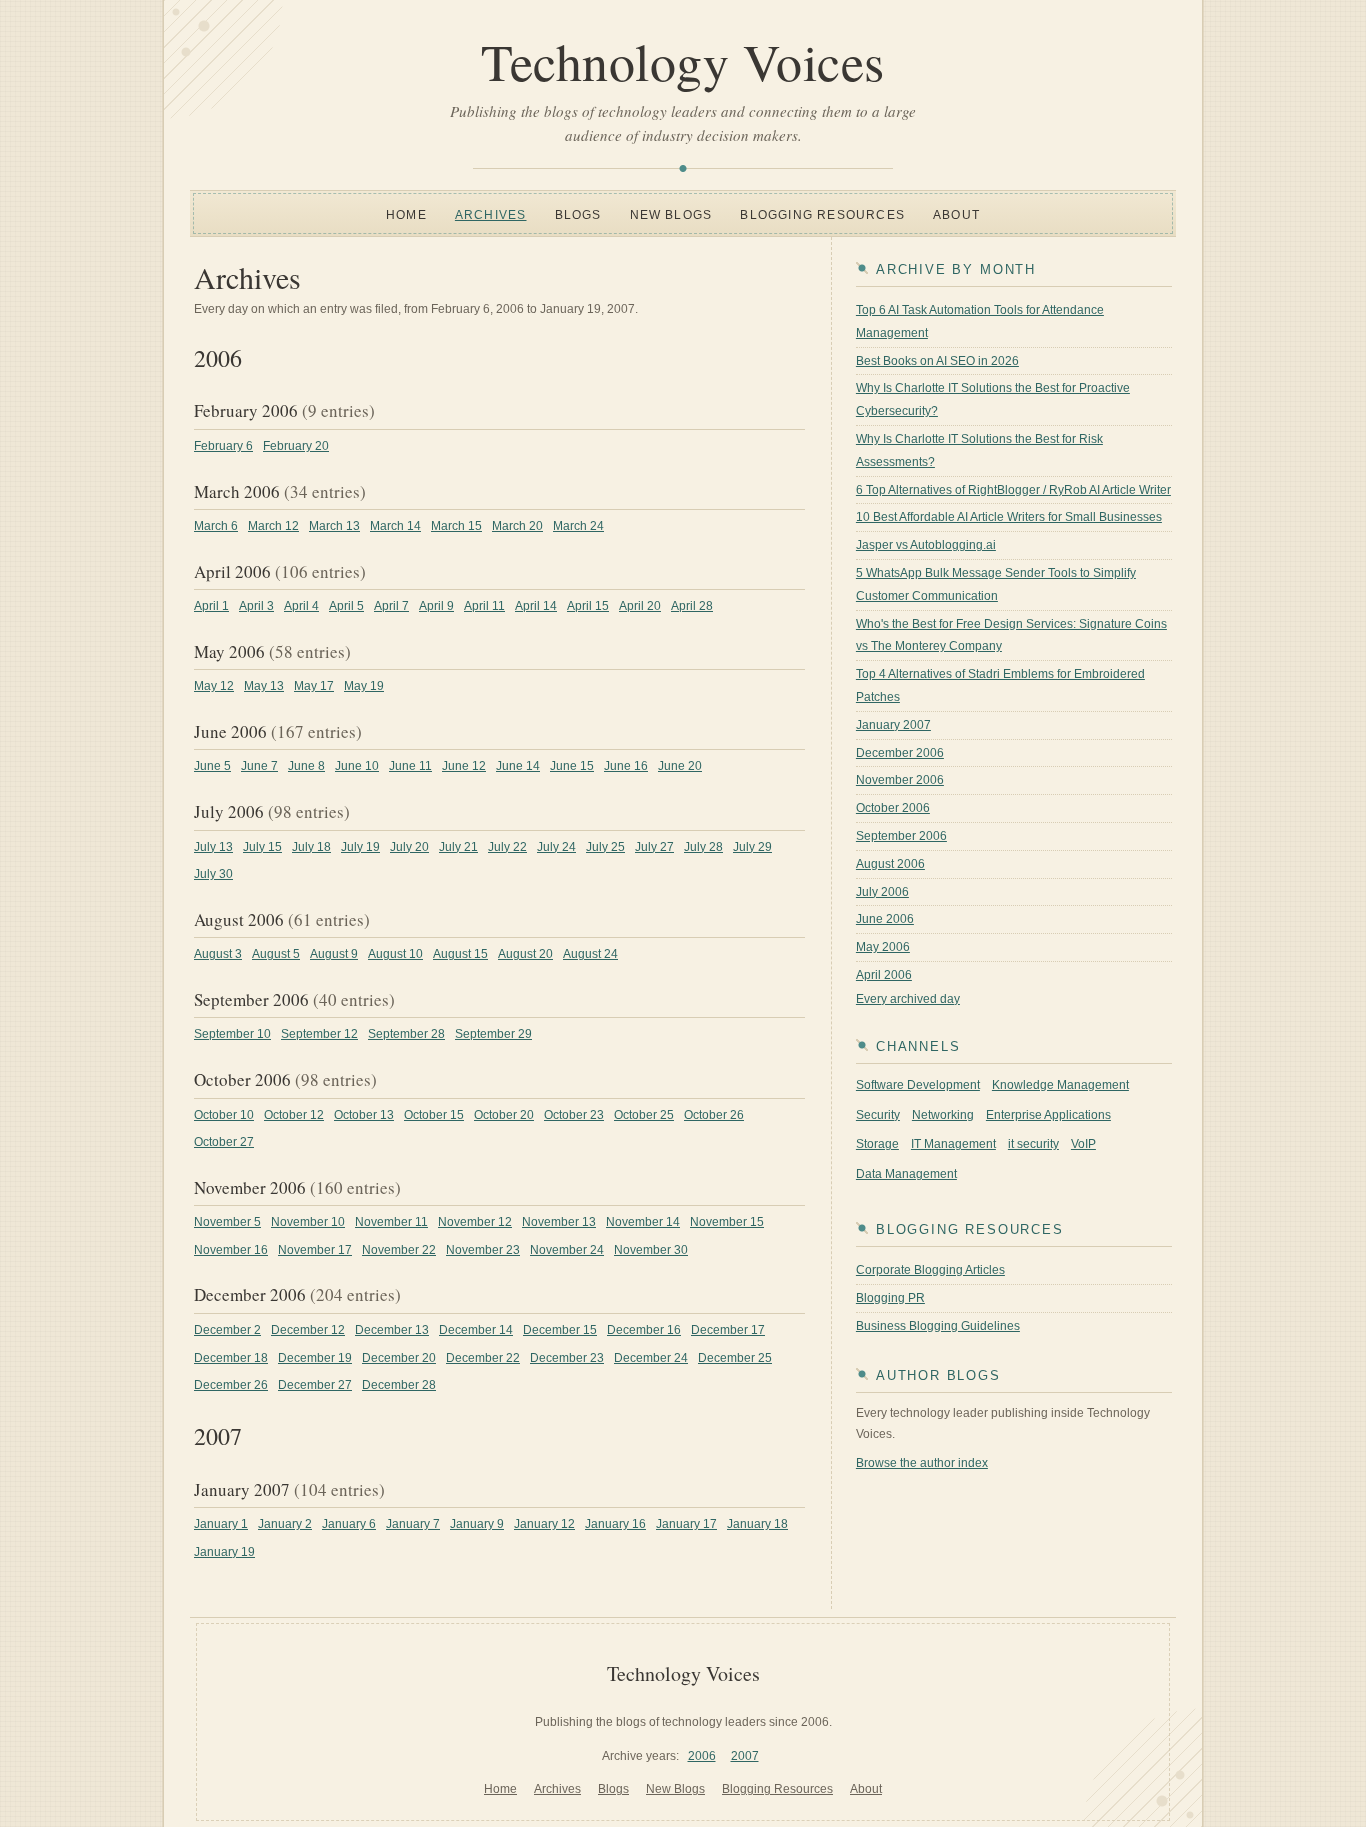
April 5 (346, 606)
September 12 (319, 1034)
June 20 (680, 766)
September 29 (493, 1034)
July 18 (311, 847)
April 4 (301, 606)
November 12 (475, 1222)
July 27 (654, 847)
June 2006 (885, 919)
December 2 (227, 1330)
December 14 (476, 1330)
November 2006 (900, 780)
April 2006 (884, 975)
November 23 (483, 1250)
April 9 (436, 606)
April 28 (692, 606)
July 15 (262, 847)
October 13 (364, 1115)
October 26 (714, 1115)
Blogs (578, 215)
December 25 (735, 1358)
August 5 (276, 954)
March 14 (395, 526)
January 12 (544, 1524)
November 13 (559, 1222)
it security (1033, 1144)
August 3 (218, 954)
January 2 (285, 1524)
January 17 (686, 1524)
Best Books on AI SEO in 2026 (937, 361)
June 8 (306, 766)
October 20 (504, 1115)
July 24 (556, 847)
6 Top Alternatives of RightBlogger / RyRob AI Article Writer (1013, 490)
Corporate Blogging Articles (930, 1270)
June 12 (464, 766)
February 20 (296, 446)
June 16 (626, 766)
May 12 (214, 686)
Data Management (906, 1174)
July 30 (213, 874)
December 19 (315, 1358)
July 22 (507, 847)
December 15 (560, 1330)
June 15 (572, 766)
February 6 (223, 446)
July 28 (703, 847)
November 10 (308, 1222)
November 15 (727, 1222)
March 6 (216, 526)
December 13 (392, 1330)
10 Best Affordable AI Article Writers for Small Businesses (1009, 517)
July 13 (213, 847)
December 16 (644, 1330)
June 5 (212, 766)
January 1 (221, 1524)
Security (878, 1115)
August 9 (334, 954)
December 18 (231, 1358)
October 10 (224, 1115)
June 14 (518, 766)
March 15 (456, 526)
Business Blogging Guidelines (938, 1326)
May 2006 (883, 947)
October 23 (574, 1115)
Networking (943, 1115)
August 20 (525, 954)
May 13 (264, 686)
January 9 (477, 1524)
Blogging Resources (822, 215)
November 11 (391, 1222)
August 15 (460, 954)
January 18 (757, 1524)
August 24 (590, 954)
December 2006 (900, 753)
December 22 (483, 1358)
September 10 (232, 1034)
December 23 (567, 1358)
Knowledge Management (1060, 1085)
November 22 (399, 1250)
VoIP (1083, 1144)
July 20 (409, 847)
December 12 (308, 1330)
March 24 (578, 526)
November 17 (315, 1250)
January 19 (224, 1552)
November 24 (567, 1250)
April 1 (211, 606)
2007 (745, 1756)
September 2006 (901, 836)
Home (406, 215)
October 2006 (893, 808)
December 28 (399, 1385)
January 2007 (893, 725)
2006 (702, 1756)
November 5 (227, 1222)
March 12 (273, 526)
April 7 (391, 606)
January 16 (615, 1524)
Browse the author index (922, 1463)
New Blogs (671, 215)
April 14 (536, 606)
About (956, 215)
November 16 (231, 1250)
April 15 (588, 606)
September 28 (406, 1034)
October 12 (294, 1115)
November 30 (651, 1250)
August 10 (395, 954)
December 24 (651, 1358)
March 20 (517, 526)
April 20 (640, 606)
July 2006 (882, 892)
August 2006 (890, 864)
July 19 (360, 847)
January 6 (349, 1524)
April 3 (256, 606)
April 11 (484, 606)
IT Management (953, 1144)
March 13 (334, 526)
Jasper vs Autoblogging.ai (926, 545)
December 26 (231, 1385)
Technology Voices (683, 61)
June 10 (357, 766)
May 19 (364, 686)
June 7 (259, 766)
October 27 (224, 1142)
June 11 (410, 766)
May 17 (314, 686)
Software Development (918, 1085)
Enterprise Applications (1048, 1115)
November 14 (643, 1222)
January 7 (413, 1524)
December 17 (728, 1330)
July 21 (458, 847)
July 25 (605, 847)
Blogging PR (890, 1298)
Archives (491, 215)
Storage (877, 1144)
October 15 (434, 1115)
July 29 (752, 847)
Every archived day (908, 999)
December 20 (399, 1358)
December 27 (315, 1385)
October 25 (644, 1115)
